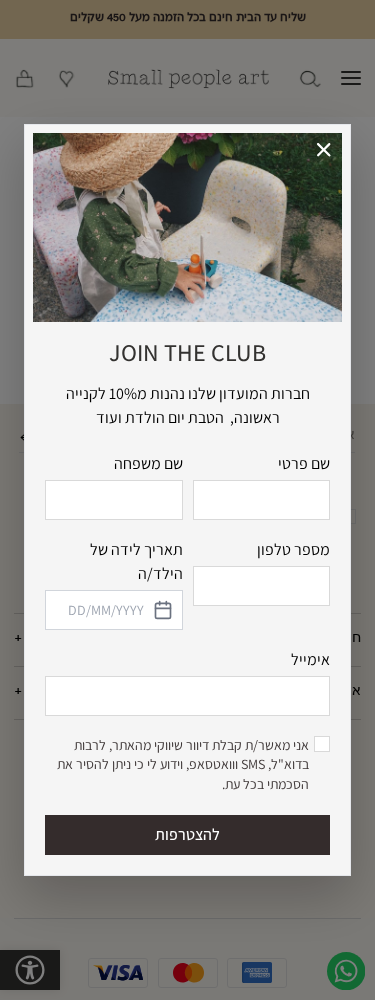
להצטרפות (187, 834)
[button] (324, 150)
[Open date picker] (162, 610)
